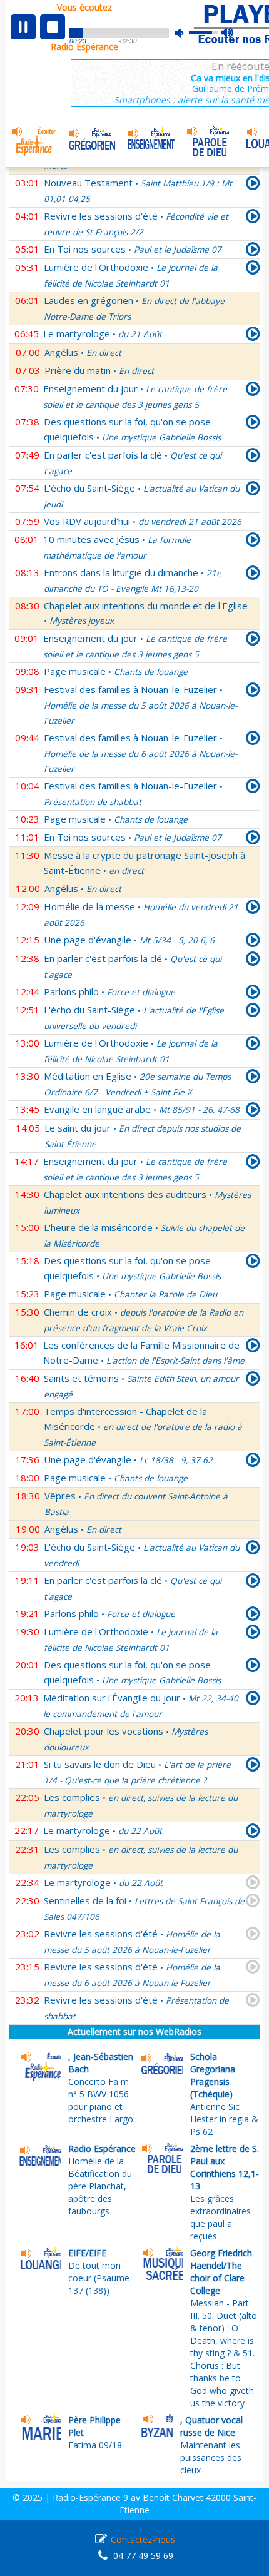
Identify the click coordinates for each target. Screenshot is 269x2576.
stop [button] (53, 27)
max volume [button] (228, 33)
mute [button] (186, 33)
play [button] (23, 27)
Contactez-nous (143, 2539)
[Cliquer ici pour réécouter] (253, 185)
